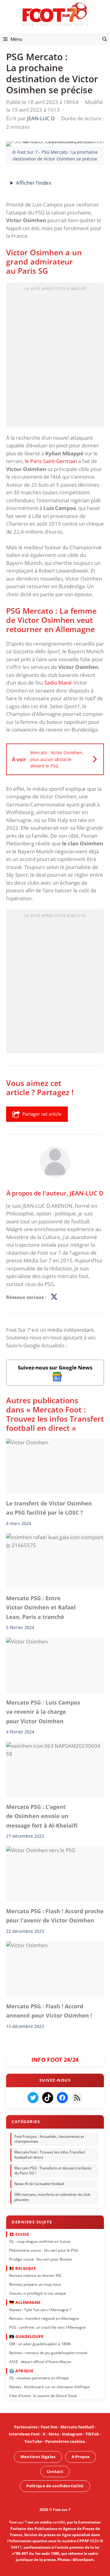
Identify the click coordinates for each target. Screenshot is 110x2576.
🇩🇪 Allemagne (25, 2302)
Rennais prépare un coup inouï (35, 2284)
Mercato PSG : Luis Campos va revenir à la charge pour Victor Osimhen (43, 1712)
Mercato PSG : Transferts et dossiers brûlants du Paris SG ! (53, 2171)
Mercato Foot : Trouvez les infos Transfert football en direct (50, 2155)
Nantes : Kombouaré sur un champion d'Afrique (50, 2387)
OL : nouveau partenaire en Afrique (39, 2378)
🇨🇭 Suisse (19, 2234)
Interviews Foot (24, 2434)
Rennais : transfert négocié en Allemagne (44, 2318)
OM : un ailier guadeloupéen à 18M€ (40, 2344)
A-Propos (81, 2457)
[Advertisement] (55, 357)
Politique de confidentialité (55, 2486)
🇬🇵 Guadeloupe (26, 2336)
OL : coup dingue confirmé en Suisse (40, 2241)
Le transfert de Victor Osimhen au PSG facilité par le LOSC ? (49, 1508)
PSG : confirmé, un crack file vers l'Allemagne (48, 2327)
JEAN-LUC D (87, 1193)
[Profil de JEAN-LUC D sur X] (54, 1297)
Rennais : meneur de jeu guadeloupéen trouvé (48, 2352)
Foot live (49, 2427)
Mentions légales (38, 2457)
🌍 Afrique (21, 2370)
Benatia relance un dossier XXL (35, 2275)
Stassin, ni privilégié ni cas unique (38, 2293)
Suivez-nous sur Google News (55, 1367)
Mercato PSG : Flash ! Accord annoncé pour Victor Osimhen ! (49, 2011)
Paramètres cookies (65, 2441)
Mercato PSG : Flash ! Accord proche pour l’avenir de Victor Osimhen (55, 1916)
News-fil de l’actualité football (39, 2184)
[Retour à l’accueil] (55, 14)
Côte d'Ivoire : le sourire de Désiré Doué (43, 2396)
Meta (54, 2434)
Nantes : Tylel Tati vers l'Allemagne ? (40, 2310)
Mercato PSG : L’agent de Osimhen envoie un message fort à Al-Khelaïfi (42, 1816)
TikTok (92, 2434)
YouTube (33, 2441)
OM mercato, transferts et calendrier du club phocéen (52, 2197)
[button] (105, 39)
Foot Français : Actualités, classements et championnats (49, 2139)
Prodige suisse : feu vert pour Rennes (41, 2259)
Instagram (72, 2434)
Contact (55, 2471)
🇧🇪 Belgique (22, 2268)
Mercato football (77, 2427)
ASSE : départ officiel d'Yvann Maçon (40, 2361)
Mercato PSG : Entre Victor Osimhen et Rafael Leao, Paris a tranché (41, 1607)
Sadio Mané (58, 683)
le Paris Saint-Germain (51, 461)
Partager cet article (42, 1114)
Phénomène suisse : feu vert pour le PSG (44, 2250)
